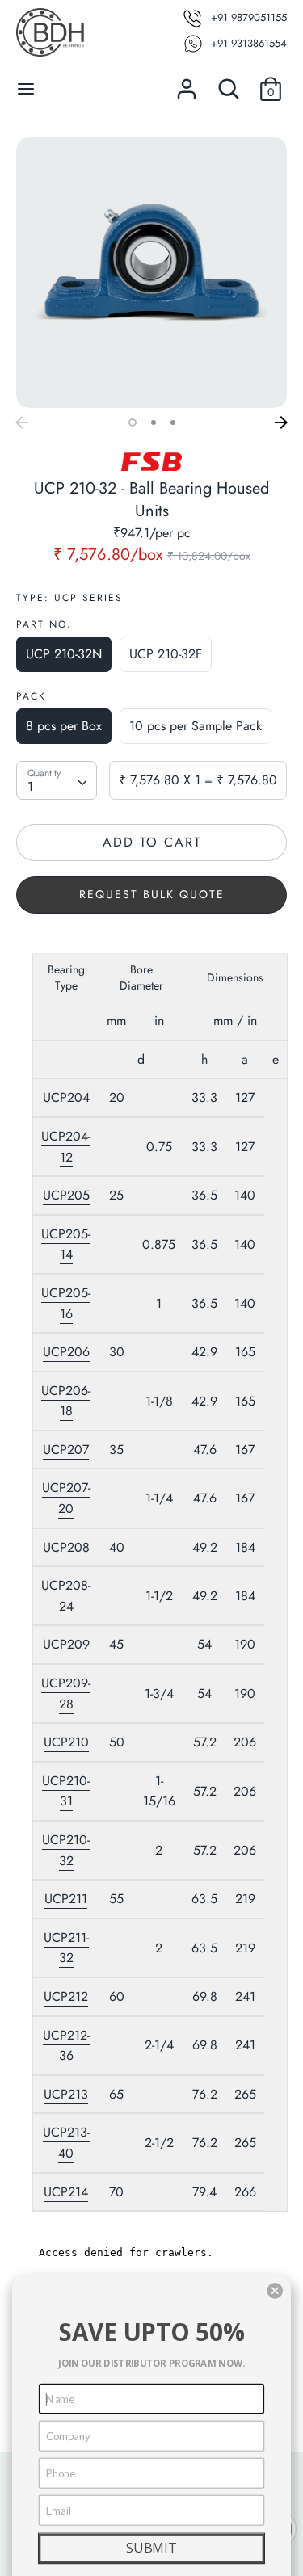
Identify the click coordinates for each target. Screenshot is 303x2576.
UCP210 (66, 1742)
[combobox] (57, 780)
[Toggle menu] (26, 89)
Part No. (44, 624)
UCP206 (66, 1352)
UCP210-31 (66, 1791)
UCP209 (66, 1644)
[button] (275, 2291)
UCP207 (66, 1450)
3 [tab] (173, 422)
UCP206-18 (66, 1401)
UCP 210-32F (166, 654)
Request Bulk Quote (152, 894)
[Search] (229, 83)
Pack (31, 696)
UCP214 (66, 2192)
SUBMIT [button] (151, 2548)
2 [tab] (154, 422)
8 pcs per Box (64, 726)
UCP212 (66, 1996)
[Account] (187, 83)
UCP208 (66, 1547)
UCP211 (66, 1899)
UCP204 (66, 1097)
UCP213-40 (66, 2143)
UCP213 (66, 2094)
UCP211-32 (66, 1948)
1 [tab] (133, 422)
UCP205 (66, 1195)
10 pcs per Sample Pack (196, 726)
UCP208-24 (66, 1596)
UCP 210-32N (64, 654)
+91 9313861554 (249, 43)
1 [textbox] (30, 786)
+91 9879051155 (249, 17)
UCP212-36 (66, 2046)
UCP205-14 (66, 1244)
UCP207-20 (66, 1498)
